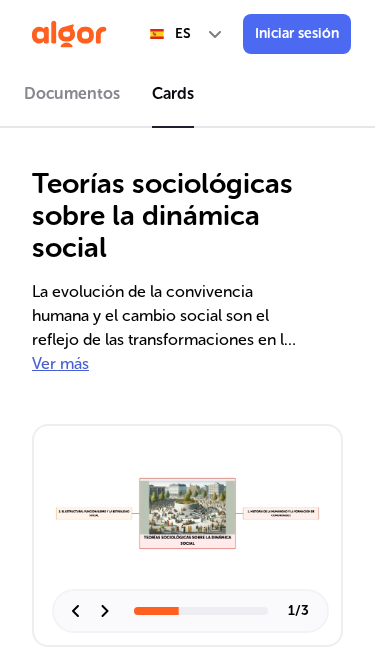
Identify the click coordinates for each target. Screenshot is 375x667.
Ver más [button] (60, 363)
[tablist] (187, 97)
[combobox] (187, 34)
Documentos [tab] (72, 93)
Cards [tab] (173, 93)
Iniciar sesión (297, 33)
